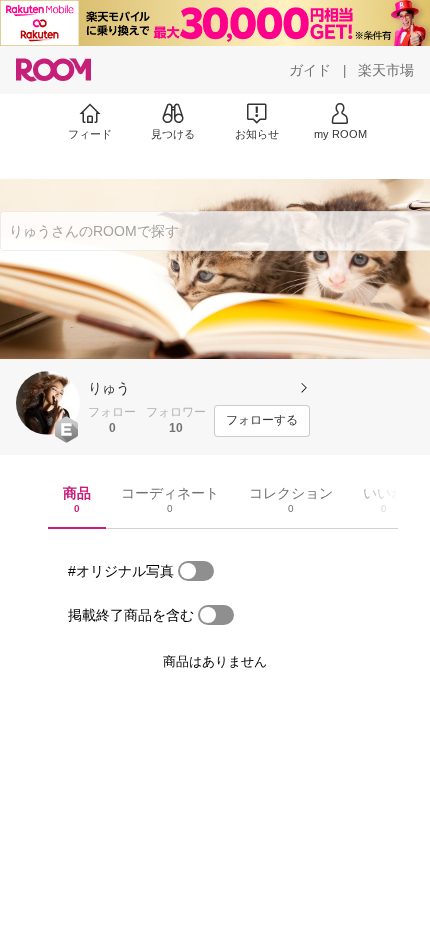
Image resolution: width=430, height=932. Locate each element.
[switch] (196, 571)
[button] (48, 403)
